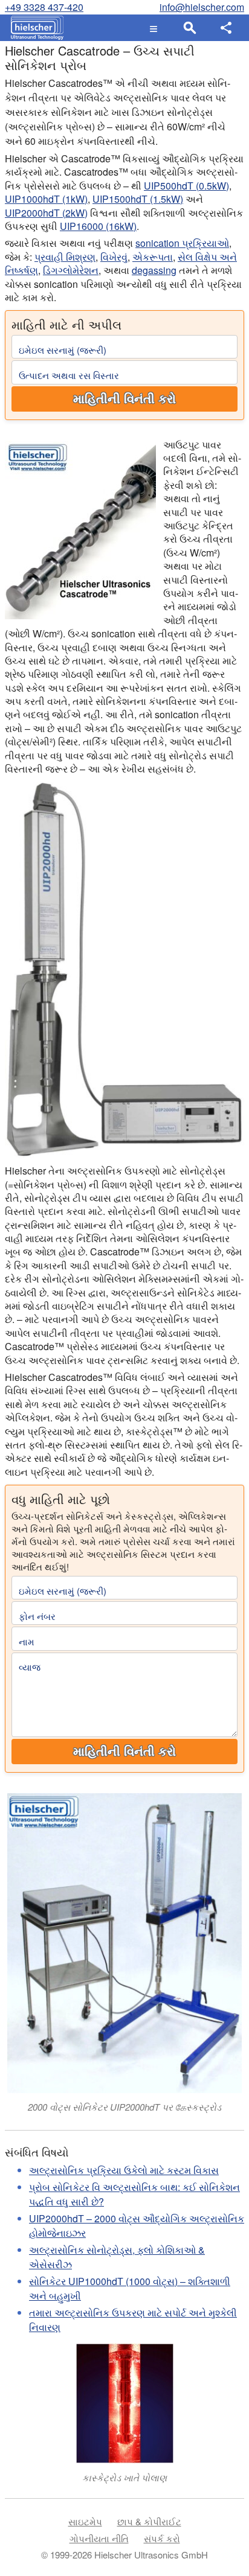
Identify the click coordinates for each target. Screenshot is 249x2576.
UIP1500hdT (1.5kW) (138, 199)
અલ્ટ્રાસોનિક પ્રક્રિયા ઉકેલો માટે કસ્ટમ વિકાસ (124, 2170)
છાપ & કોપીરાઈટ (149, 2521)
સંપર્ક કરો (162, 2538)
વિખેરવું (114, 257)
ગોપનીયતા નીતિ (99, 2538)
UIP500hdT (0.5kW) (186, 186)
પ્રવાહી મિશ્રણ (65, 257)
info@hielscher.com (202, 7)
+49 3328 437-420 (44, 7)
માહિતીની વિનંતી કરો (124, 399)
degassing (154, 270)
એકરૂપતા (153, 257)
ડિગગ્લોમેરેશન (71, 270)
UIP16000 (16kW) (98, 226)
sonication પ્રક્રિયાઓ (182, 243)
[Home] (34, 28)
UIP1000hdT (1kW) (46, 199)
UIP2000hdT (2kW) (46, 213)
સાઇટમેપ (85, 2521)
